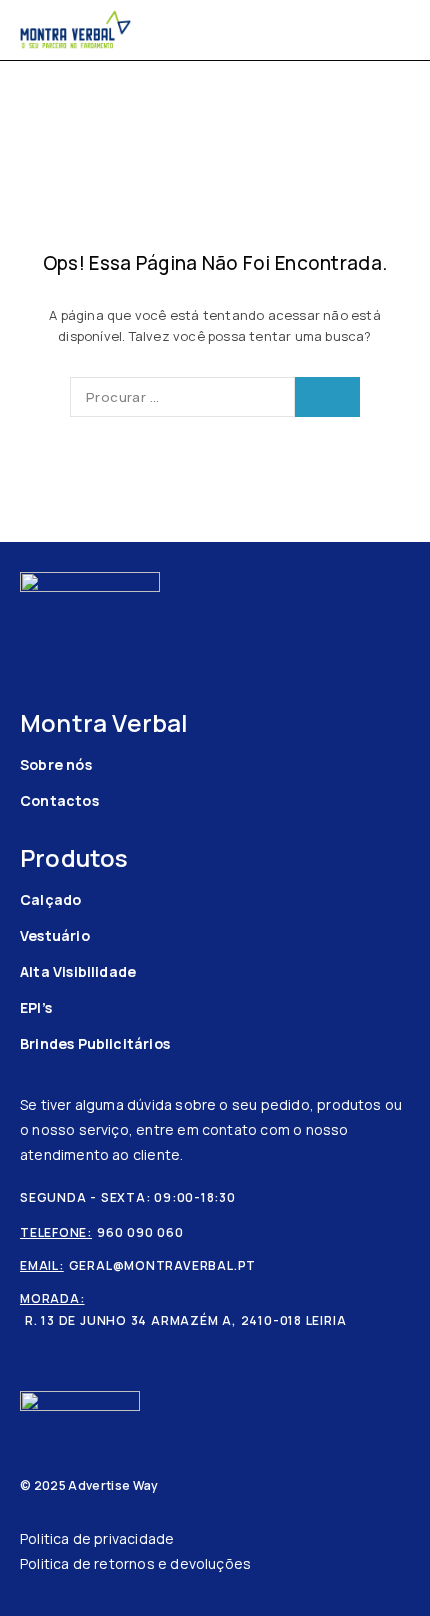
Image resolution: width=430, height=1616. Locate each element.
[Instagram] (60, 629)
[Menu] (397, 30)
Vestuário (55, 935)
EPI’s (36, 1007)
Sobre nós (56, 764)
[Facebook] (29, 629)
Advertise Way (113, 1485)
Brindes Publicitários (95, 1043)
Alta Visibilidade (78, 971)
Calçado (50, 899)
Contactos (59, 800)
